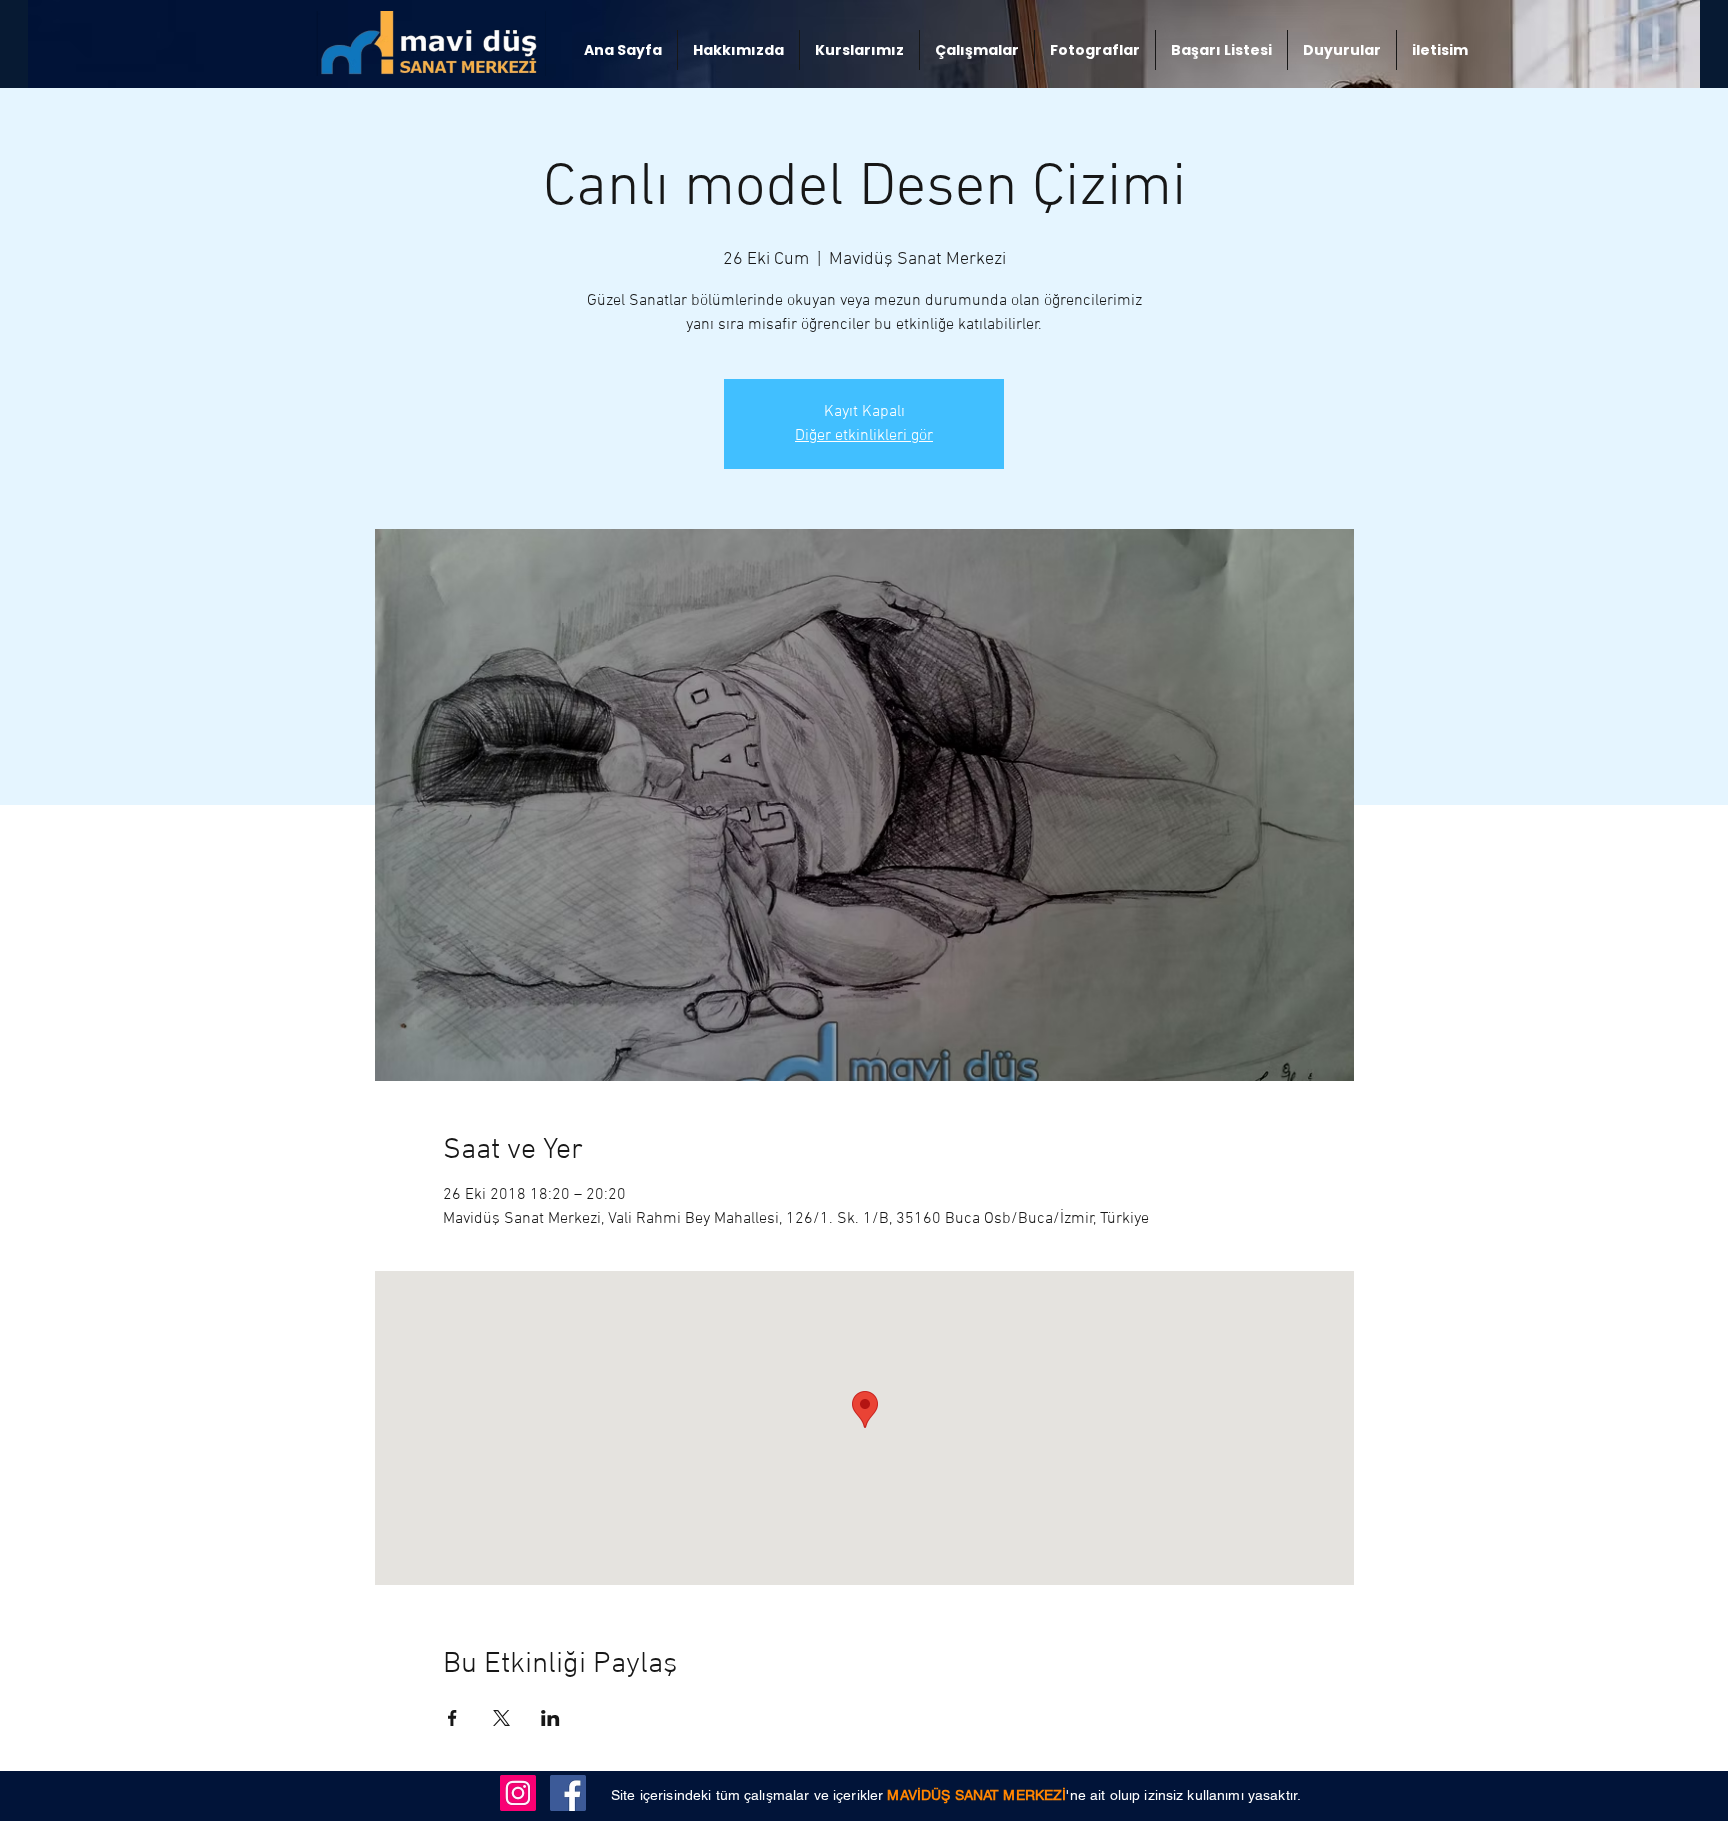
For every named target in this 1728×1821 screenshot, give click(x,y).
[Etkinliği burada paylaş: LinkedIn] (550, 1718)
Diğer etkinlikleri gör (864, 436)
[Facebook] (568, 1793)
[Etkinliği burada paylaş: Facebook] (452, 1718)
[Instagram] (518, 1793)
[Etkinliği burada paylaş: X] (501, 1718)
